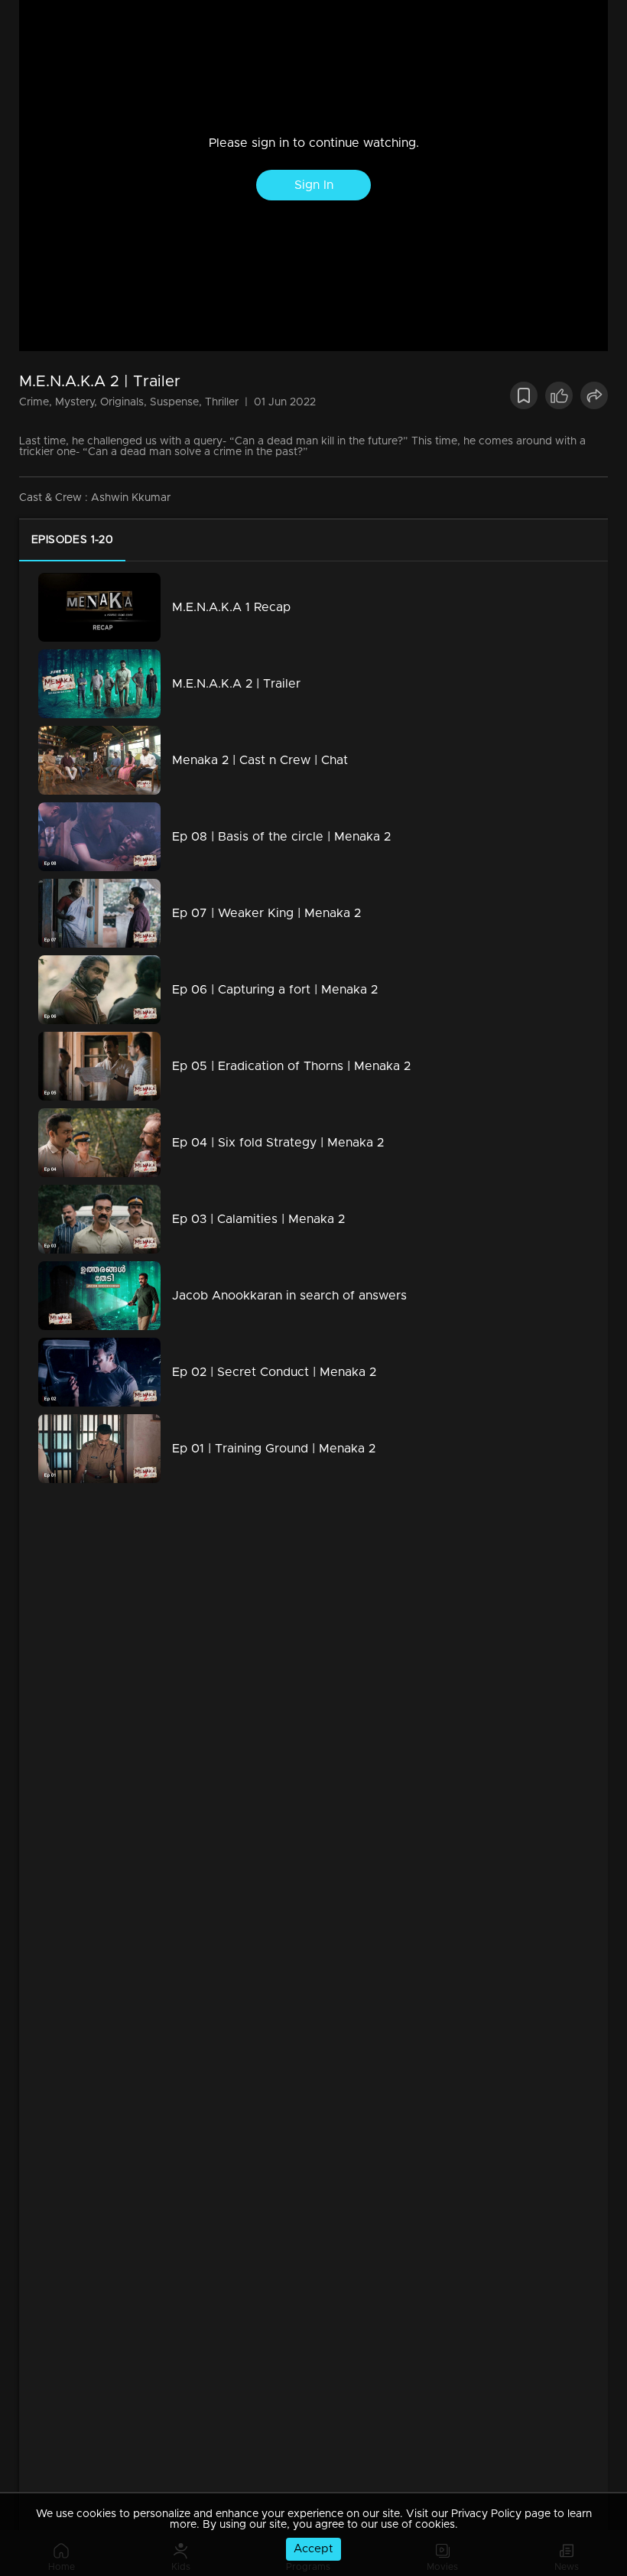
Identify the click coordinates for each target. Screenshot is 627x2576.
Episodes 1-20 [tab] (72, 540)
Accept (313, 2549)
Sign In (314, 185)
